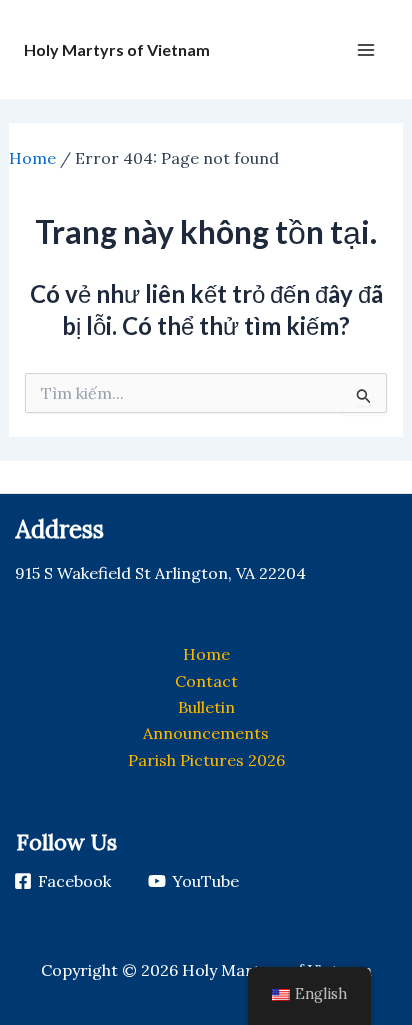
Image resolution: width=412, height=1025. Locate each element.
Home (32, 158)
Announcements (206, 733)
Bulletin (206, 707)
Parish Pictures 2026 (206, 760)
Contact (206, 681)
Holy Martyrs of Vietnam (117, 49)
